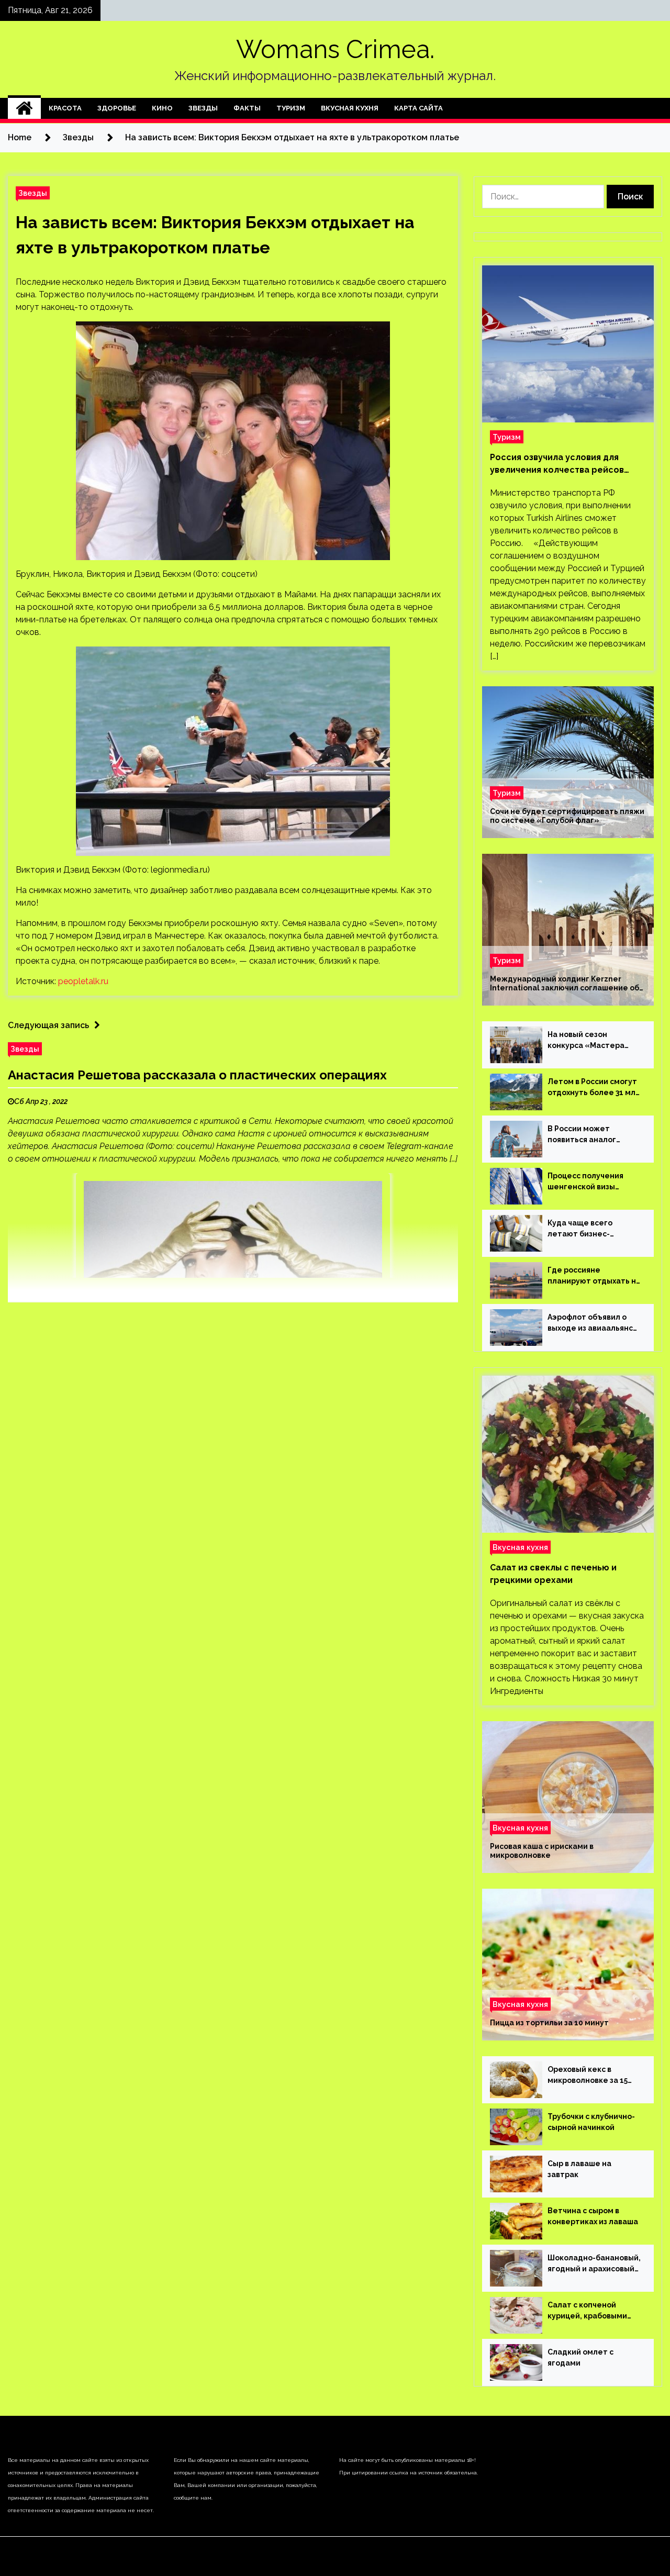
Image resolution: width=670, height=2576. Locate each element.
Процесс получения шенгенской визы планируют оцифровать (594, 1182)
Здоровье (117, 108)
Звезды (203, 108)
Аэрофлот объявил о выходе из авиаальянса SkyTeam (593, 1323)
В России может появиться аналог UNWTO (582, 1135)
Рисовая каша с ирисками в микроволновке (542, 1851)
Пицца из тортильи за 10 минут (549, 2023)
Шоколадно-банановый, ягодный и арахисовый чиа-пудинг (594, 2264)
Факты (247, 108)
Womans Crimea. (335, 49)
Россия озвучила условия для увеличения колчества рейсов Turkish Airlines (557, 464)
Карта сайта (418, 108)
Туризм (291, 108)
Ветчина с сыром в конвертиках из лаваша (593, 2216)
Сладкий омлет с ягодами (580, 2357)
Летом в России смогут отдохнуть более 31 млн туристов (594, 1088)
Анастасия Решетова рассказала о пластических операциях (197, 1075)
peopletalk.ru (83, 981)
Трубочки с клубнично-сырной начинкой (591, 2122)
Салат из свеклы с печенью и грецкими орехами (553, 1574)
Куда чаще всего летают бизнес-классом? (580, 1229)
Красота (65, 108)
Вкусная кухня (350, 108)
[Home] (24, 108)
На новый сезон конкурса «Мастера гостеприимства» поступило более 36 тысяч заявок (586, 1041)
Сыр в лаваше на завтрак (579, 2169)
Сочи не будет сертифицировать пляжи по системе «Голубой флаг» (567, 816)
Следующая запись (48, 1025)
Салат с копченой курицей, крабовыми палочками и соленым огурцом (590, 2311)
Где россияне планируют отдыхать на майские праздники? (594, 1276)
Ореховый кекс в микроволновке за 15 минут (588, 2076)
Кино (162, 108)
